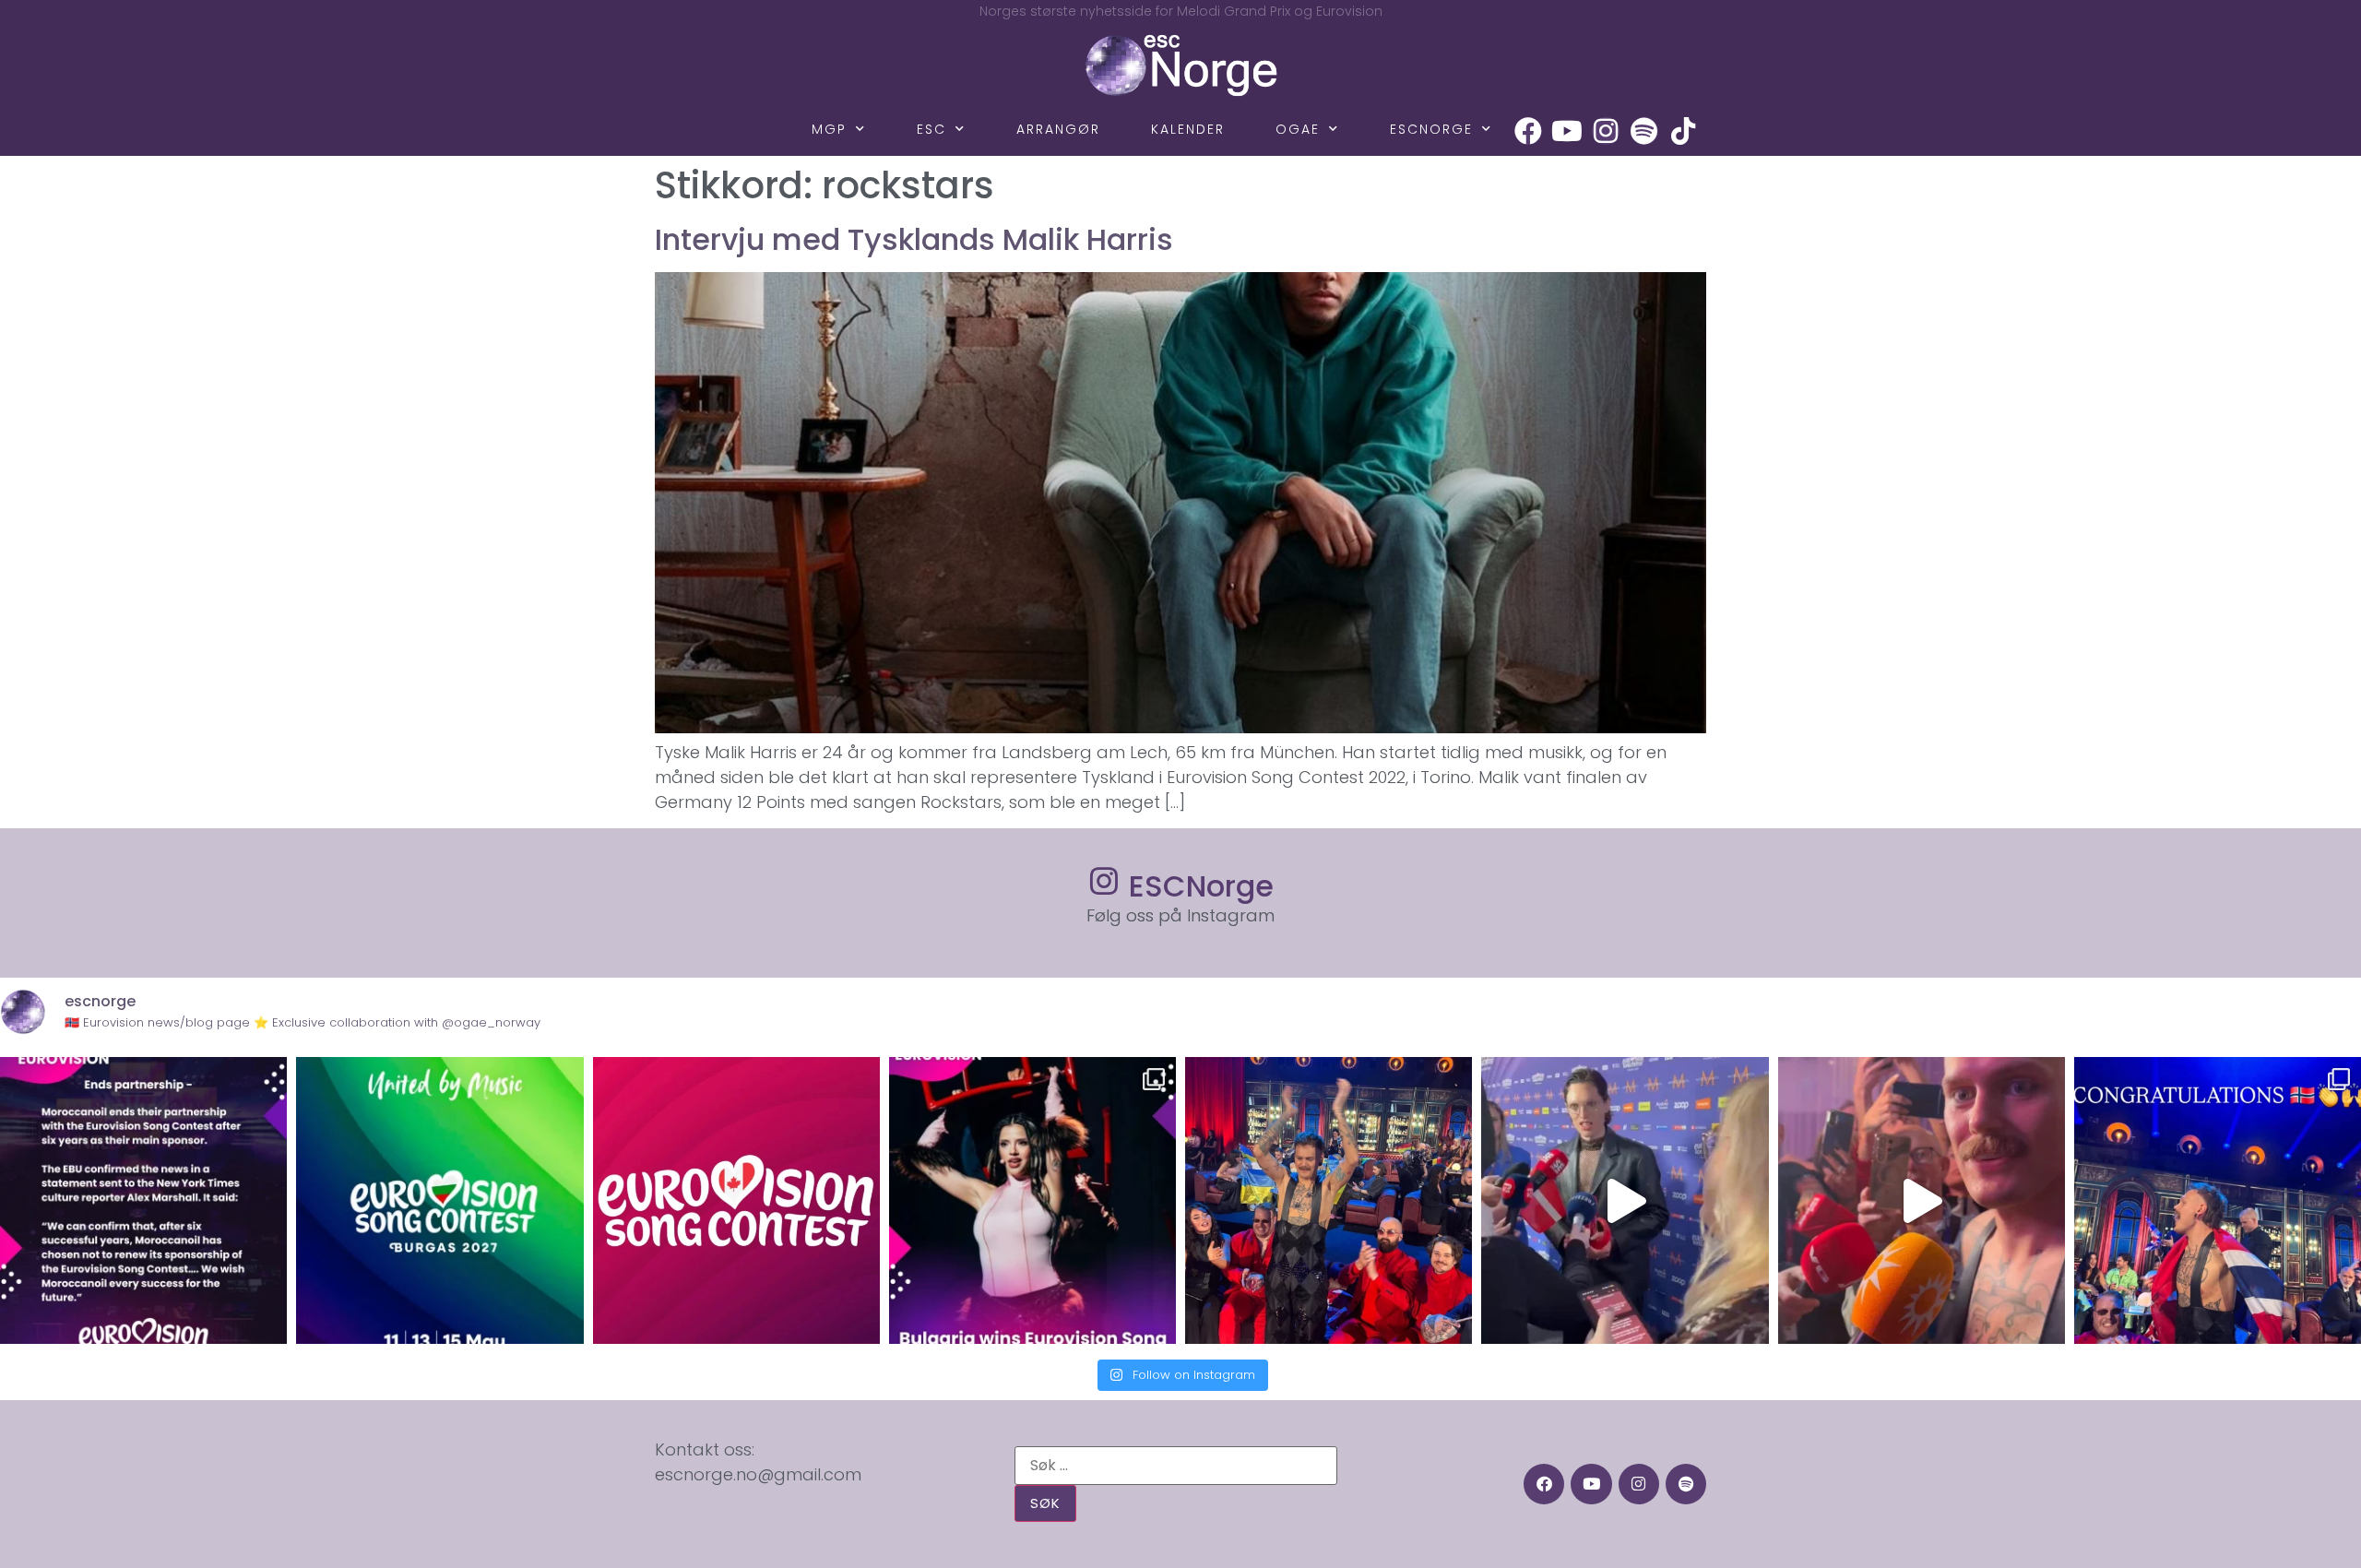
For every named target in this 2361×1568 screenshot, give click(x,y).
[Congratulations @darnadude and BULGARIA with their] (1032, 1200)
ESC (931, 129)
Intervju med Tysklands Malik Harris (914, 239)
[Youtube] (1567, 131)
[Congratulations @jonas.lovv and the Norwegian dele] (2218, 1200)
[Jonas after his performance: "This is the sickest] (1329, 1200)
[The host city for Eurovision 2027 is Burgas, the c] (439, 1200)
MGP (829, 129)
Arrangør (1058, 129)
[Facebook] (1528, 131)
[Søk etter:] (1176, 1466)
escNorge (1431, 129)
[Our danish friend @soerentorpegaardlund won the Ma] (1625, 1200)
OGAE (1298, 129)
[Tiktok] (1683, 131)
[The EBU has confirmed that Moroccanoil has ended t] (143, 1200)
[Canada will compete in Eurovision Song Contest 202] (736, 1200)
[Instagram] (1606, 131)
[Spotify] (1644, 131)
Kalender (1188, 129)
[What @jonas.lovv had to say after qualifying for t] (1922, 1200)
